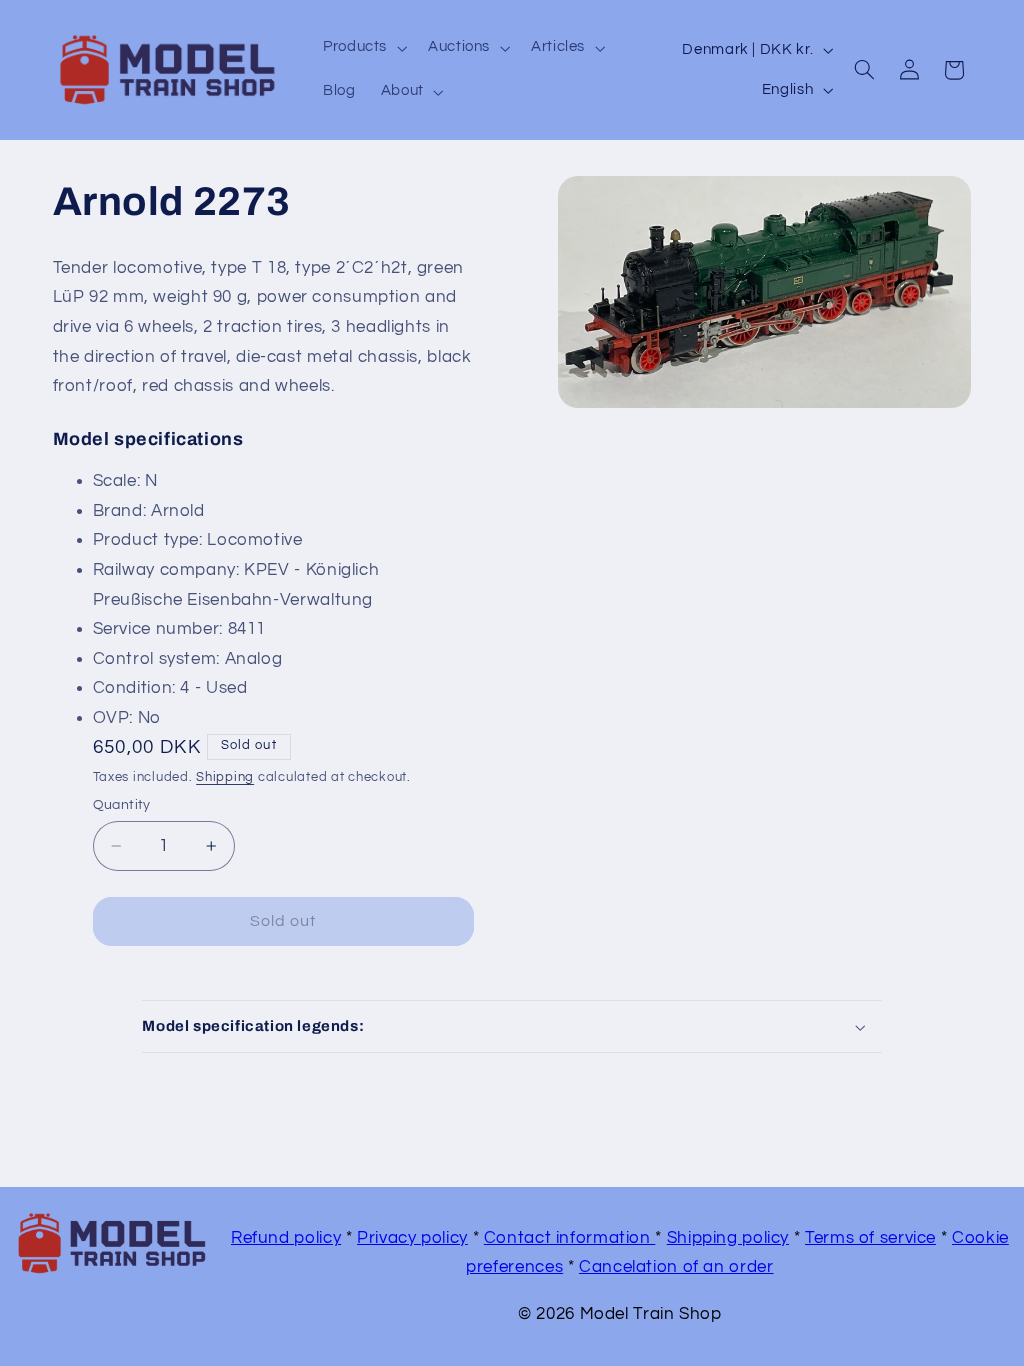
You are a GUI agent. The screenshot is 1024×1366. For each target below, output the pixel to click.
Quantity (122, 805)
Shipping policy (728, 1238)
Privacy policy (412, 1238)
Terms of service (870, 1238)
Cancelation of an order (676, 1267)
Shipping (225, 777)
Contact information (570, 1238)
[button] (362, 48)
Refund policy (286, 1238)
